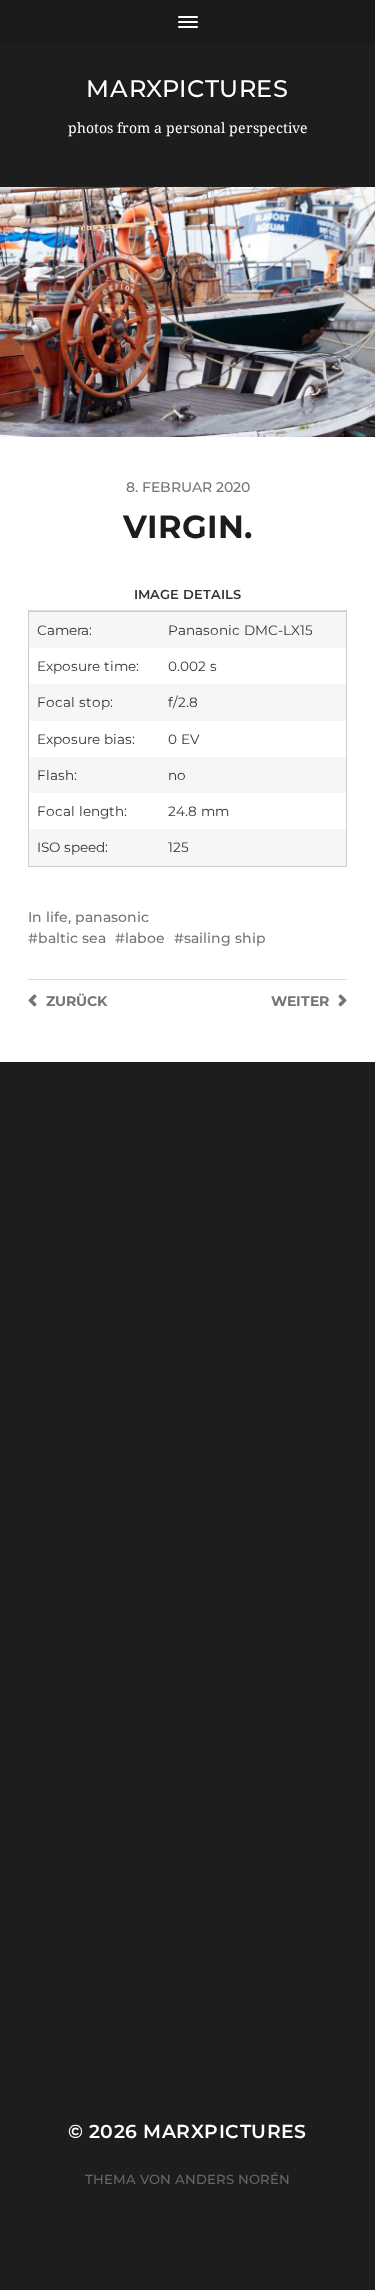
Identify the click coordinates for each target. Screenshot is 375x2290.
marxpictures (187, 88)
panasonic (112, 917)
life (57, 917)
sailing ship (225, 938)
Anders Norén (232, 2179)
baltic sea (72, 938)
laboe (145, 938)
